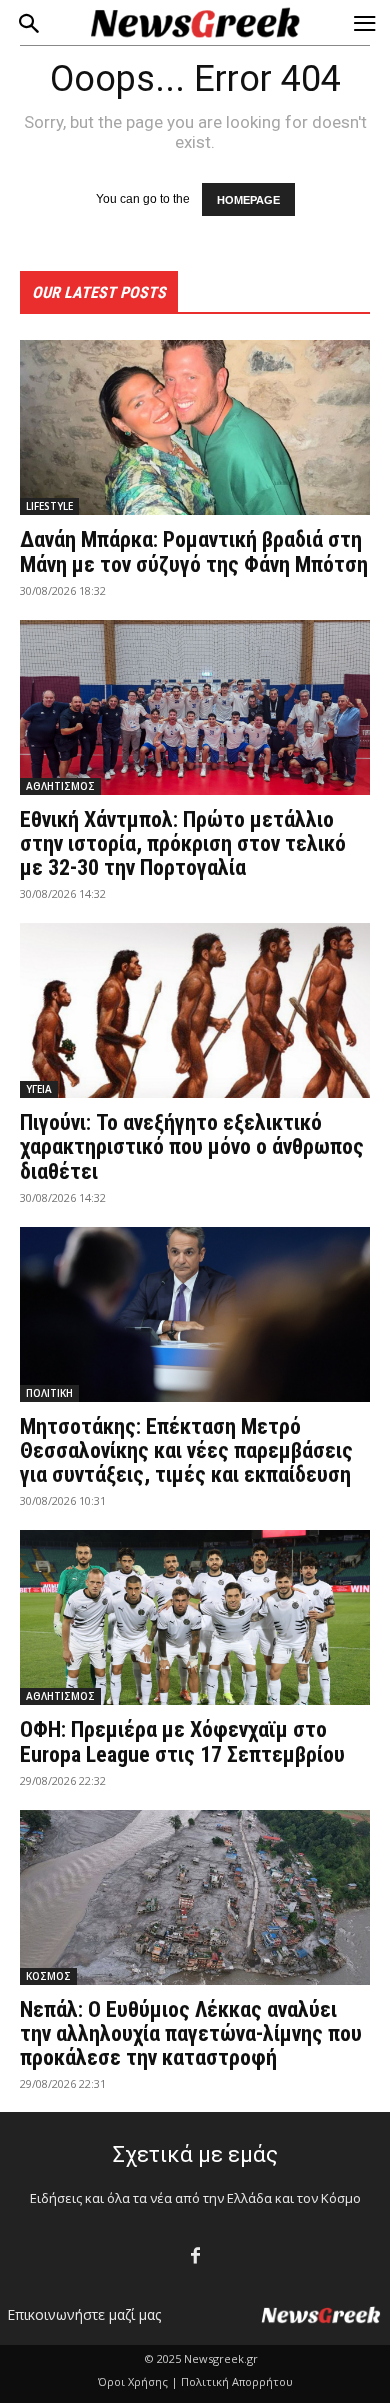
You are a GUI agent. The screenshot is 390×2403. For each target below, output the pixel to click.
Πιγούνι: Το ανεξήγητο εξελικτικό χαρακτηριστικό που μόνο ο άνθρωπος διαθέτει (192, 1146)
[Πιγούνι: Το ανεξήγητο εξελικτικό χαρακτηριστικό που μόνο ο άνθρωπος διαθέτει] (195, 1010)
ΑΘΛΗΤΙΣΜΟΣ (60, 786)
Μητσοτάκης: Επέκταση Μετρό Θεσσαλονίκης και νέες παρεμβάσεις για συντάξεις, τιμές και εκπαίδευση (186, 1450)
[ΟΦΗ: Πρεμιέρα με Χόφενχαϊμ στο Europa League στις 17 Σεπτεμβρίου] (195, 1617)
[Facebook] (195, 2256)
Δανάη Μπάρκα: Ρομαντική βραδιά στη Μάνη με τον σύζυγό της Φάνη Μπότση (194, 551)
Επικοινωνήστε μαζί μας (84, 2314)
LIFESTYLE (49, 506)
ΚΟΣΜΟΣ (48, 1976)
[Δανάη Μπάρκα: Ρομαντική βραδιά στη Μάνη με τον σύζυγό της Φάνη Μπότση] (195, 427)
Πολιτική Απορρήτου (237, 2381)
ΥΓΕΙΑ (39, 1089)
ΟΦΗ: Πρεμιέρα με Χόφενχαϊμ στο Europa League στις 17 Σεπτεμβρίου (182, 1741)
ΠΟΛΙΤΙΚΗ (49, 1393)
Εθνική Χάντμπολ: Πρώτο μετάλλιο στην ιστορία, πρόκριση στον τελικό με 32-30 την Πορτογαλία (183, 843)
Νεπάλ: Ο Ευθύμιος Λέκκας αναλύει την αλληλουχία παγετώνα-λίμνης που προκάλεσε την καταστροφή (191, 2033)
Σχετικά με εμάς (195, 2154)
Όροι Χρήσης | (138, 2381)
